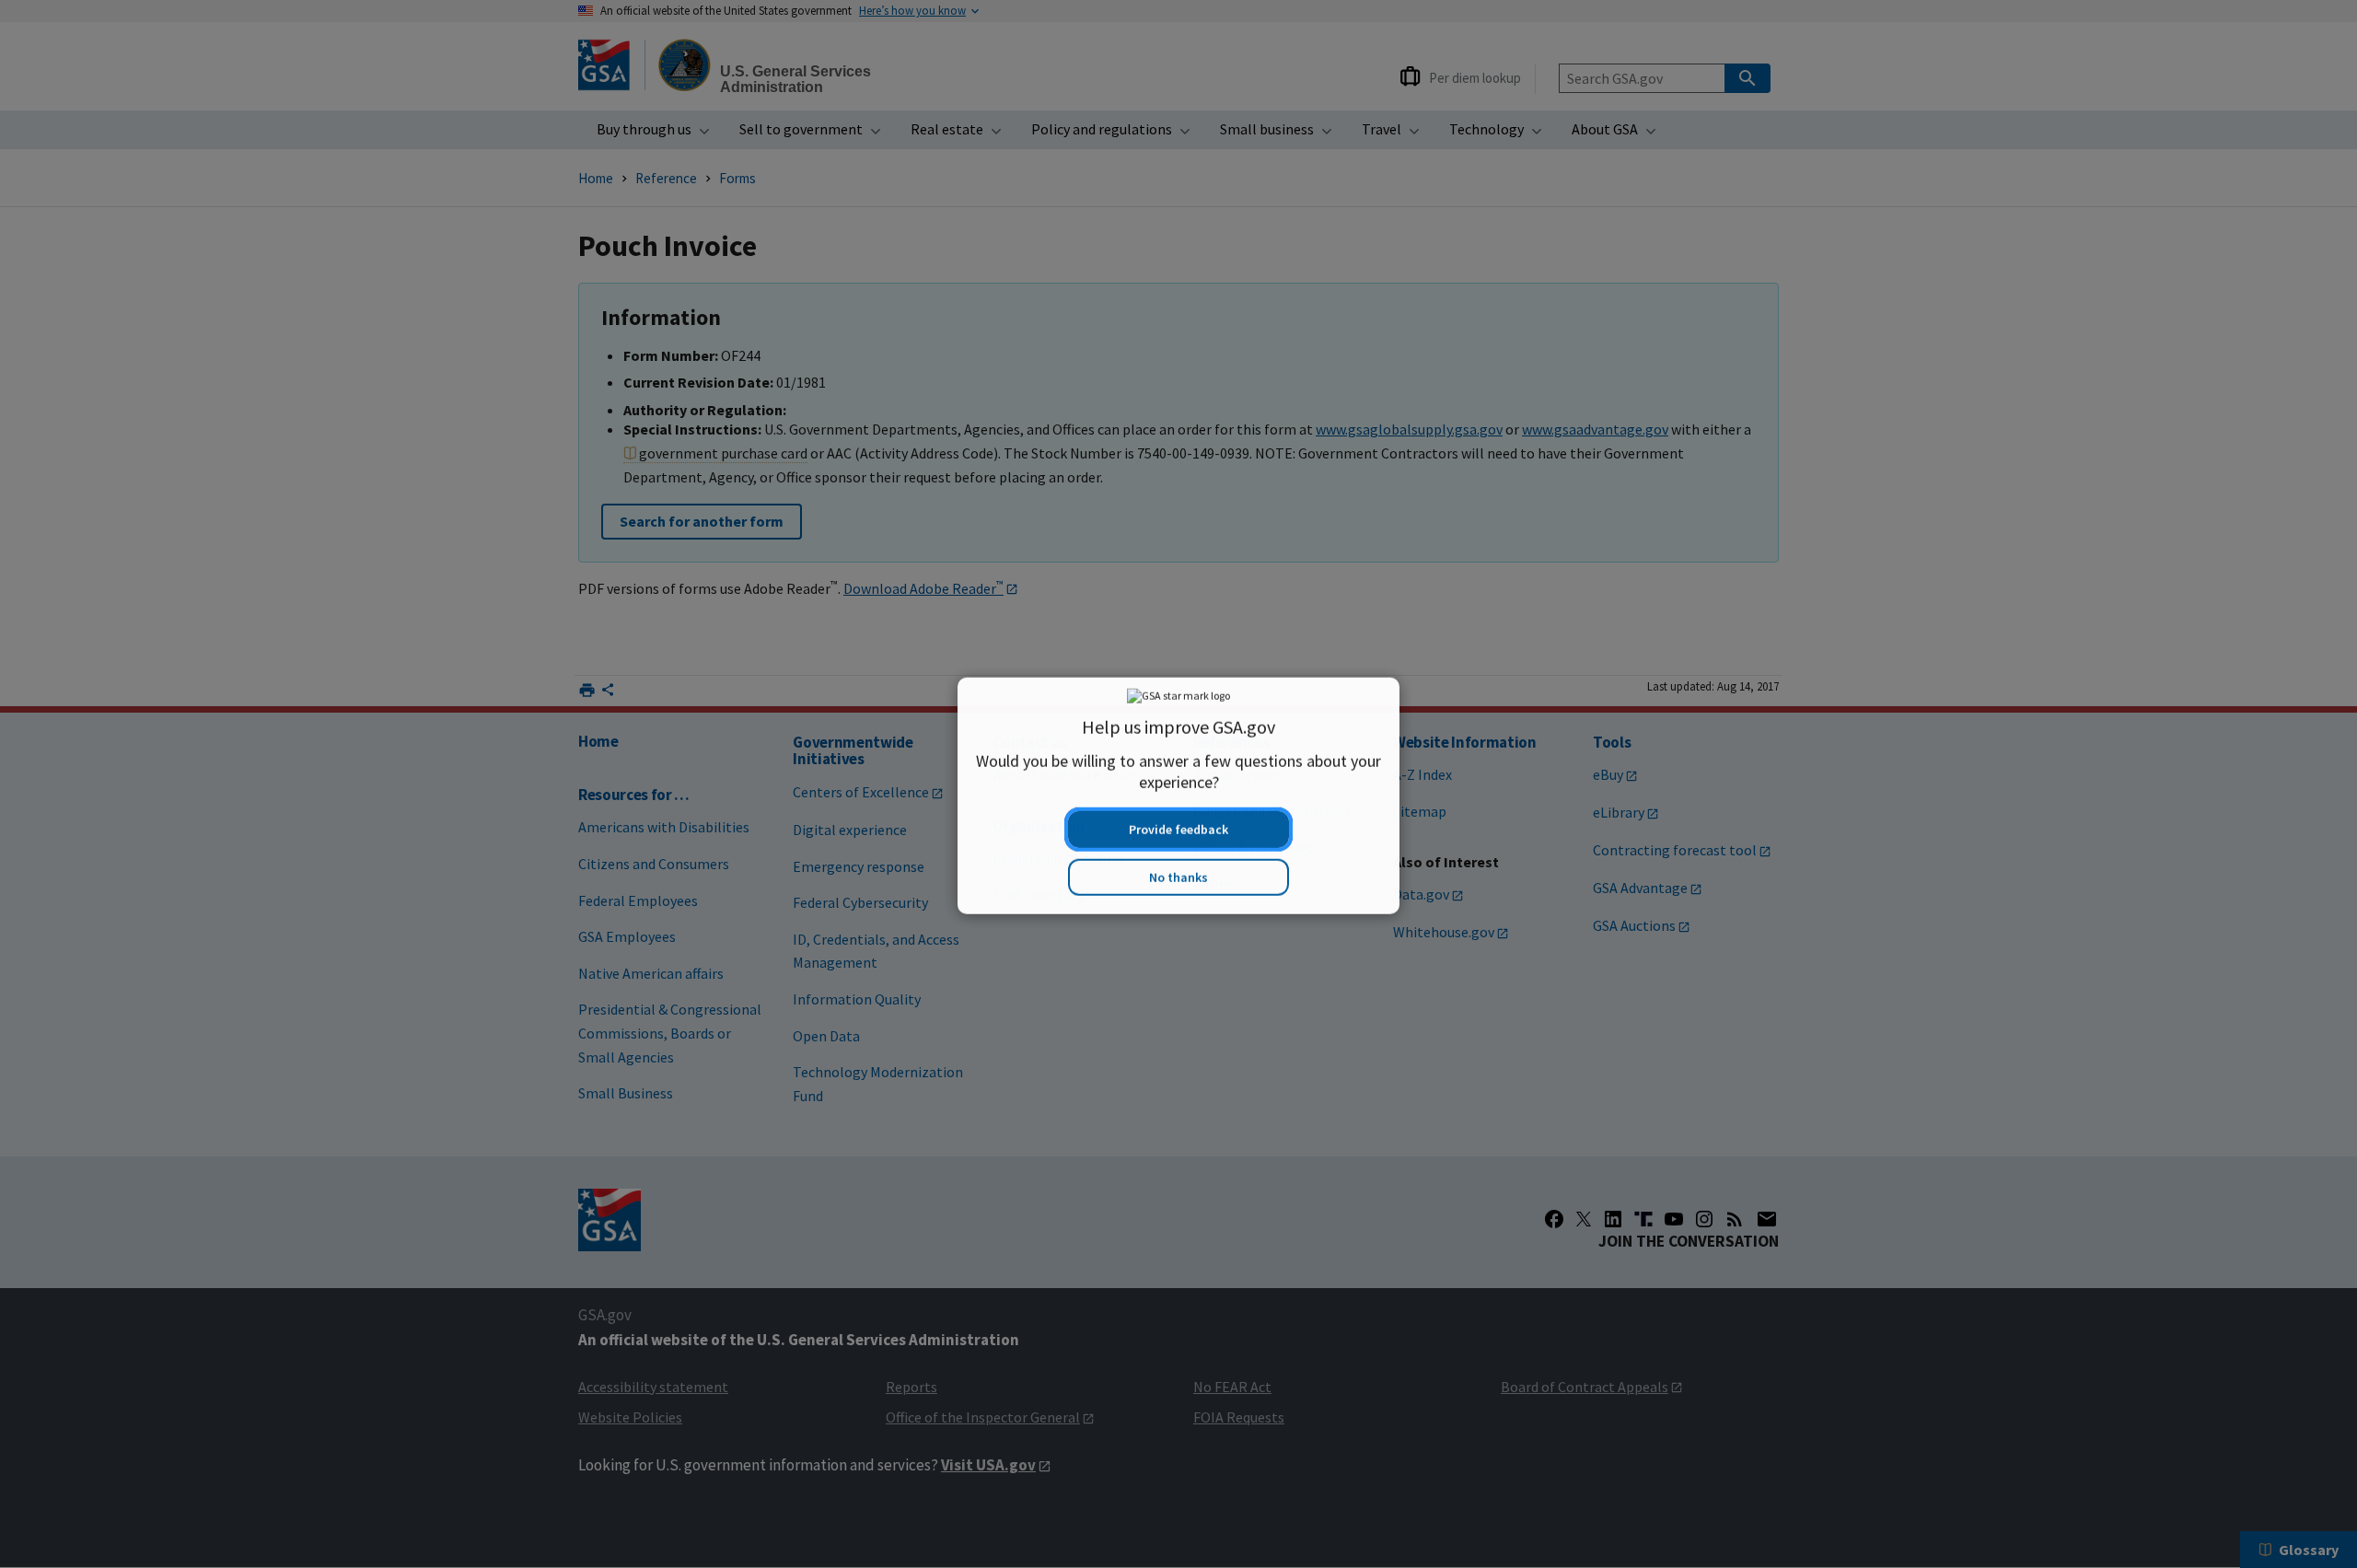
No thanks (1178, 865)
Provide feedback (1178, 818)
